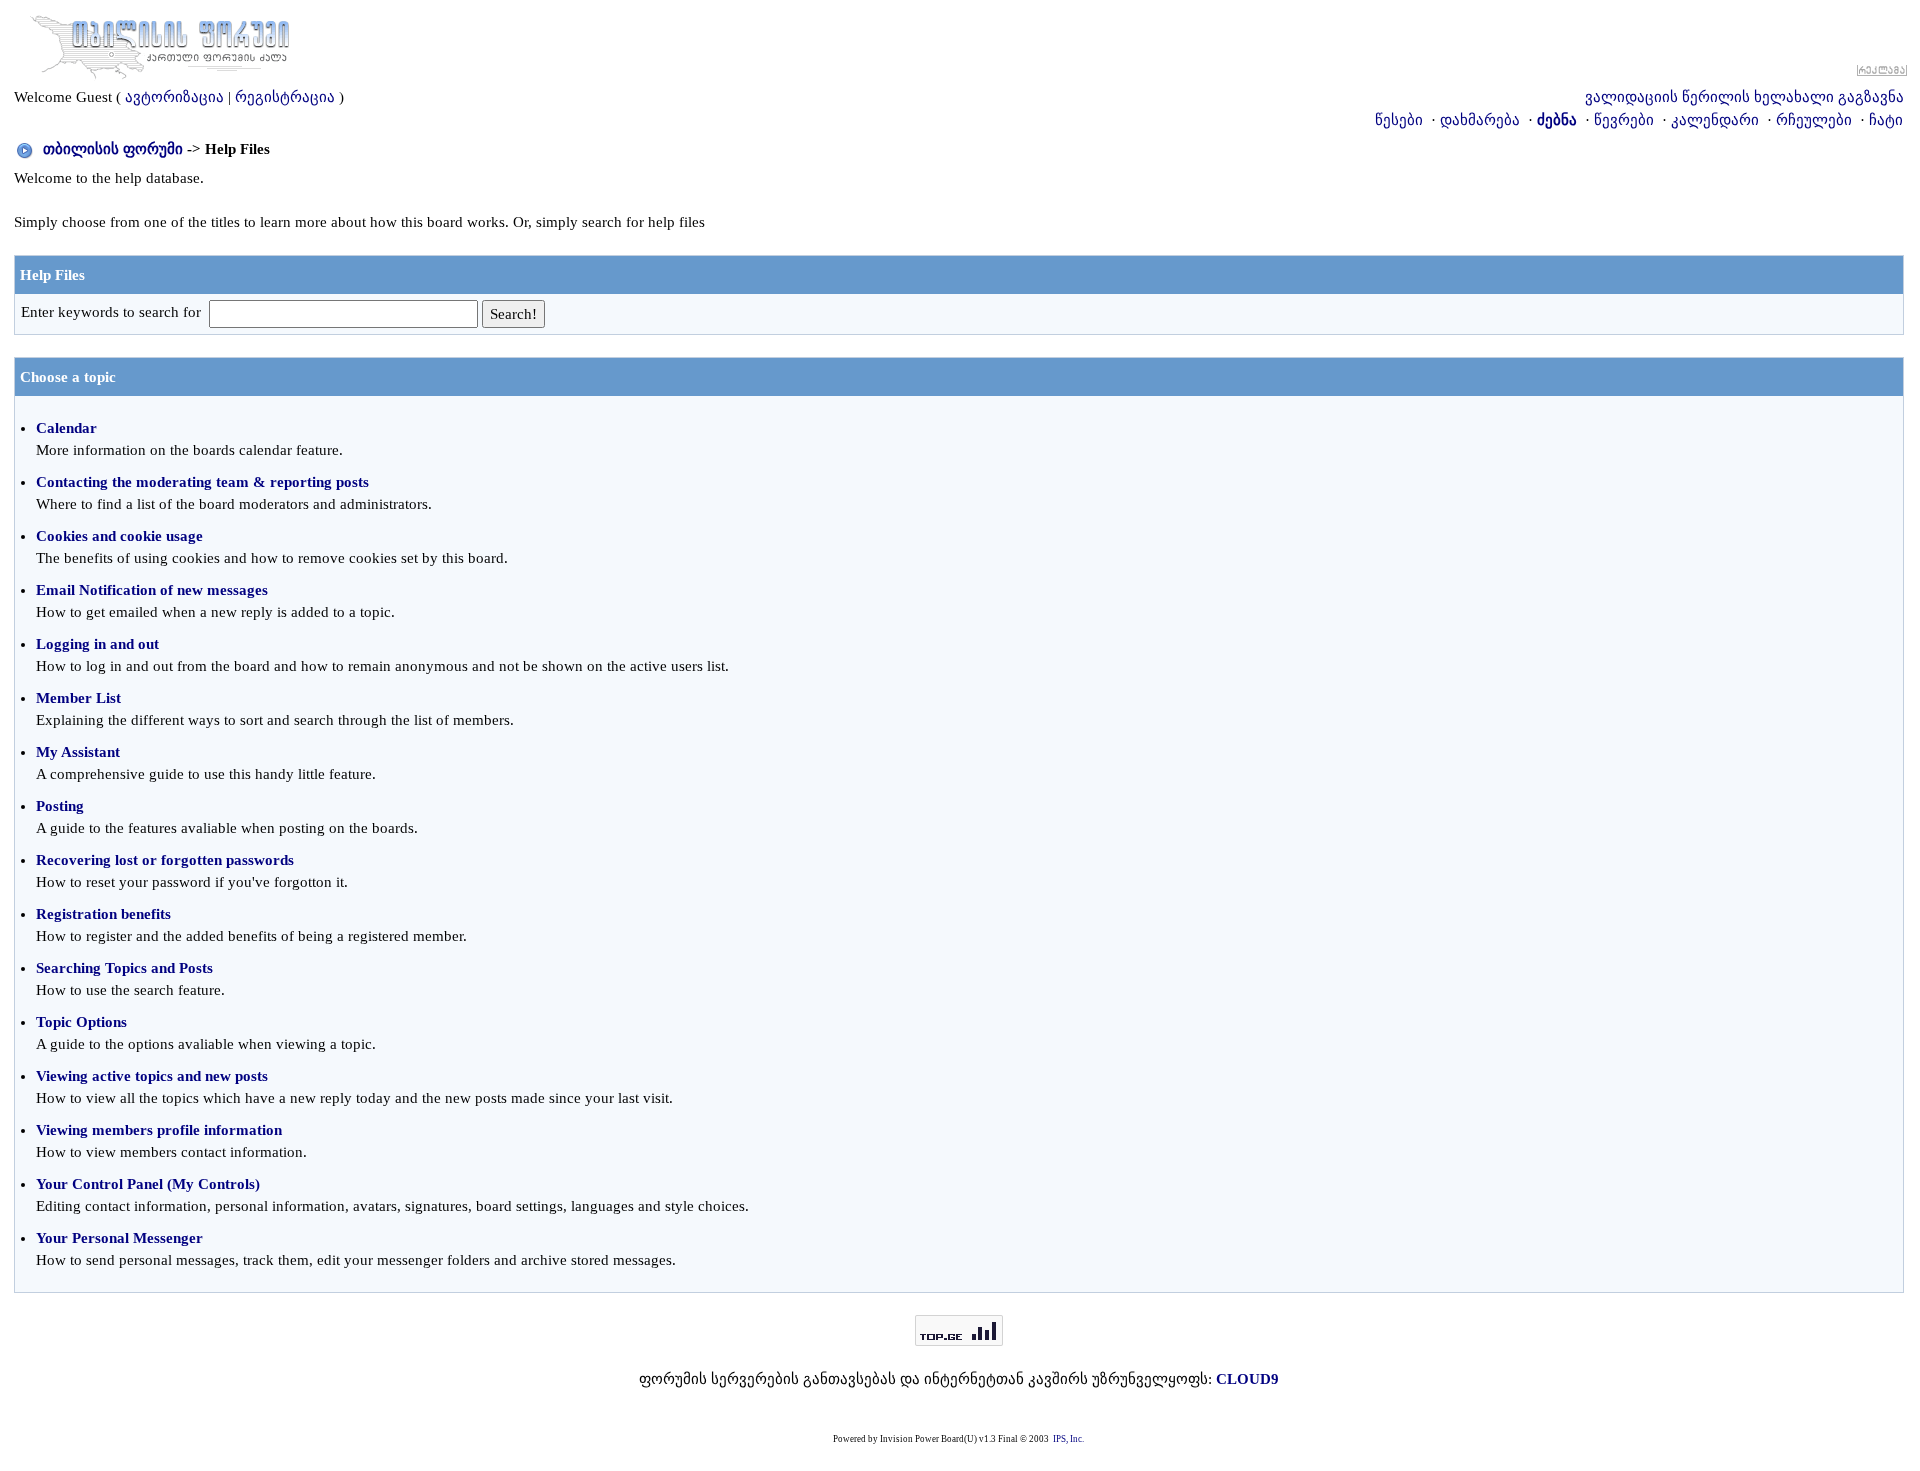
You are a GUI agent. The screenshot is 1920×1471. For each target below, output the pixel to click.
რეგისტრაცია (285, 97)
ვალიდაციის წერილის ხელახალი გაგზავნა (1744, 97)
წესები (1399, 120)
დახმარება (1480, 120)
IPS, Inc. (1068, 1439)
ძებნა (1557, 120)
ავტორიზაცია (174, 97)
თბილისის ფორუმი (113, 149)
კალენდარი (1715, 120)
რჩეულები (1814, 120)
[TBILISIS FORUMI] (160, 43)
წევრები (1624, 120)
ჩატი (1886, 120)
